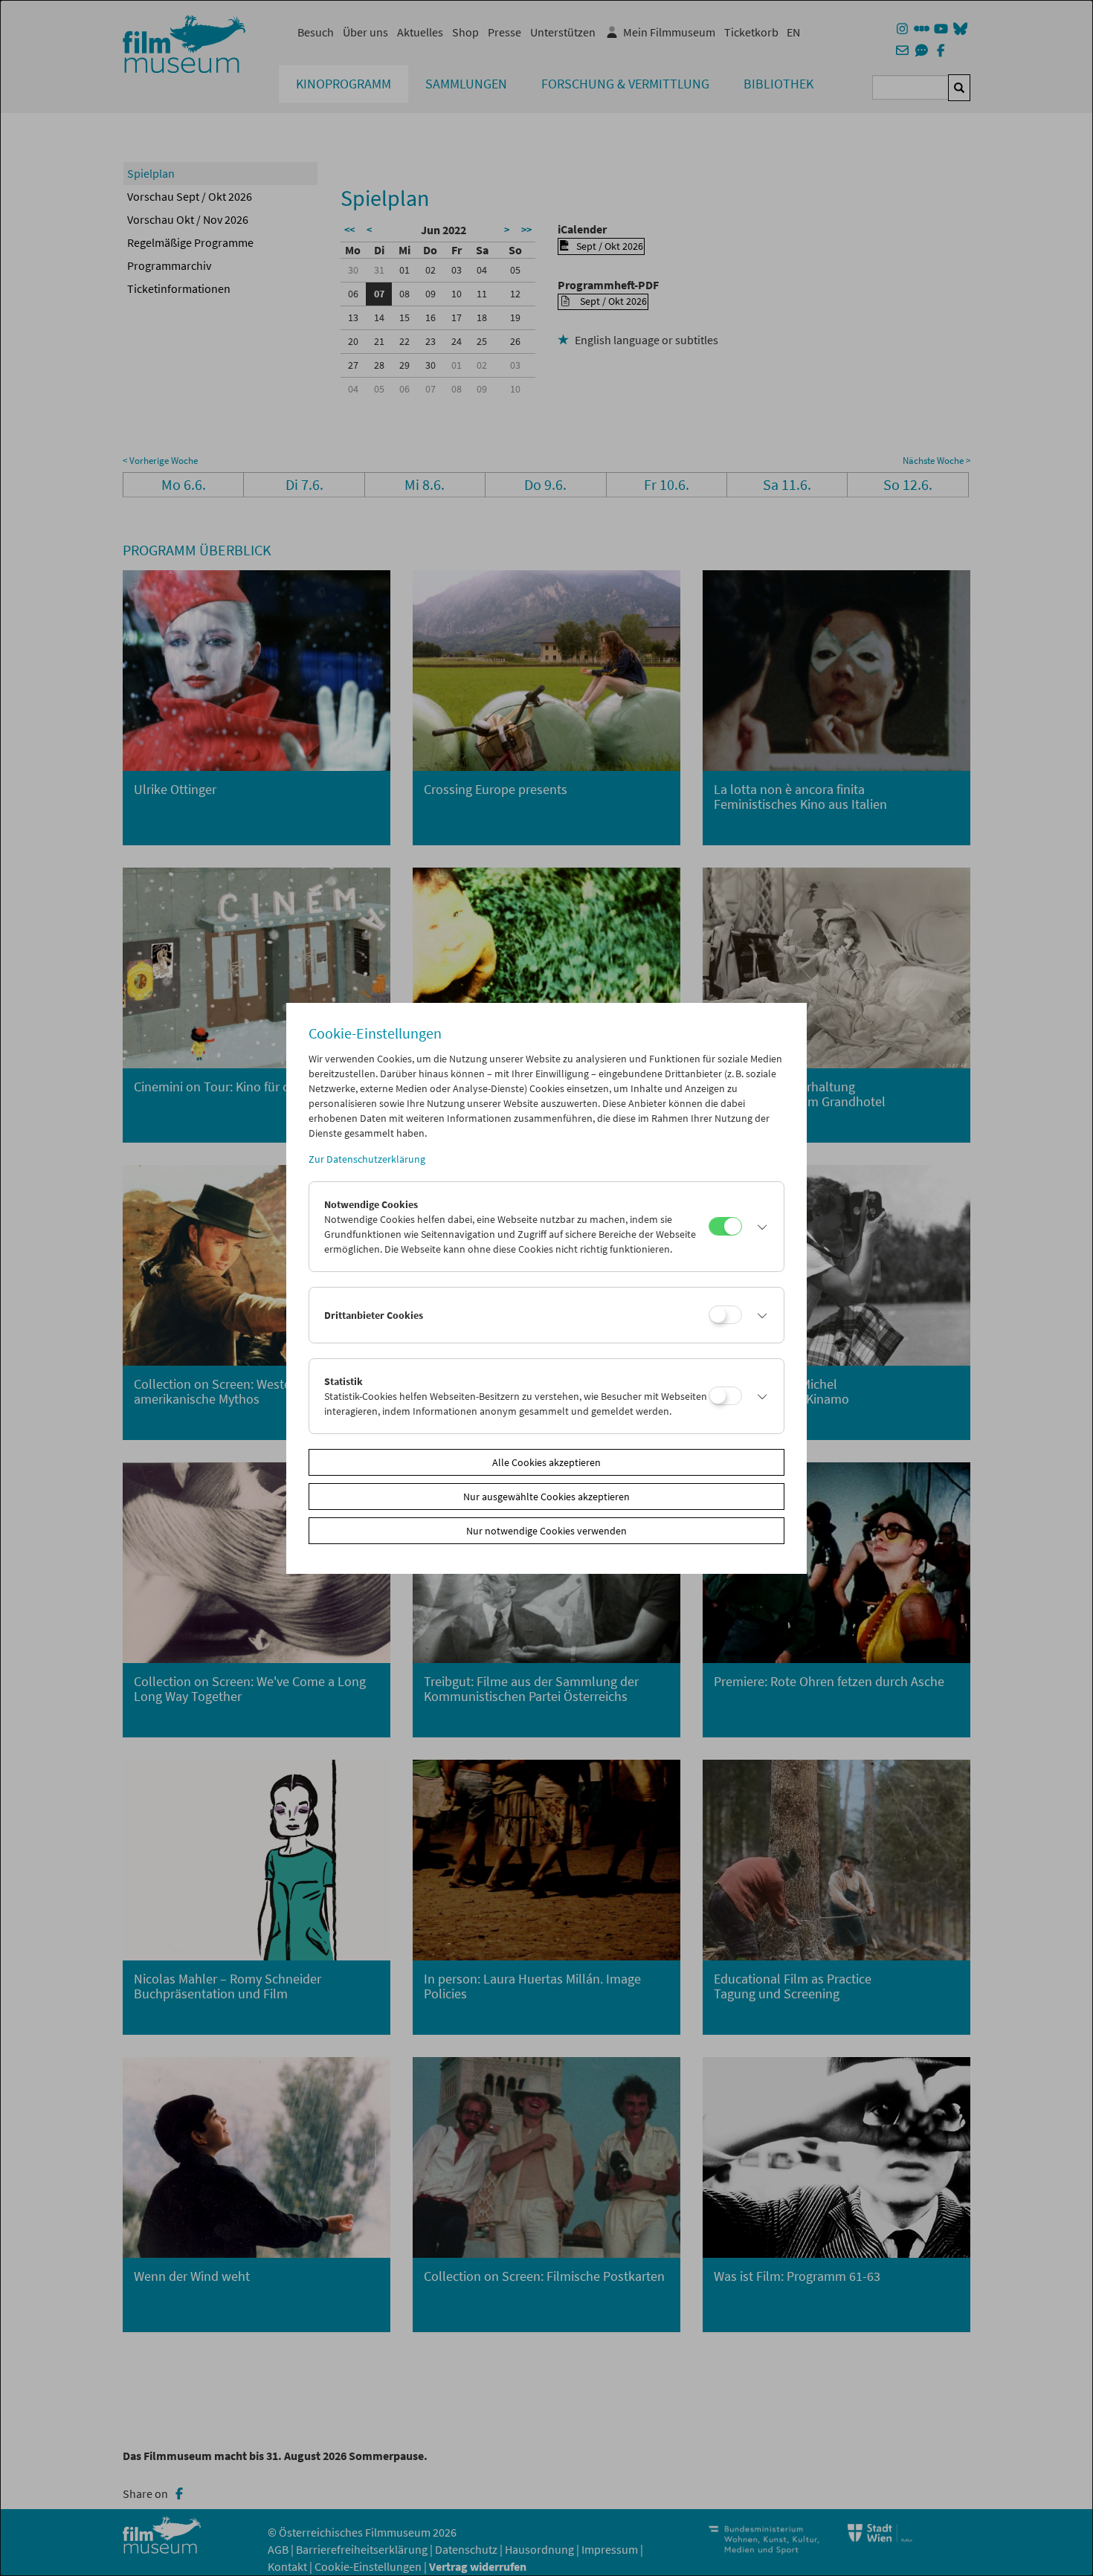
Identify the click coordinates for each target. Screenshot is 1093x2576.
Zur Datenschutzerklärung (367, 1159)
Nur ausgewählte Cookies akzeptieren (546, 1497)
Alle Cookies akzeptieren (546, 1462)
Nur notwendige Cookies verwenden (546, 1531)
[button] (759, 1227)
